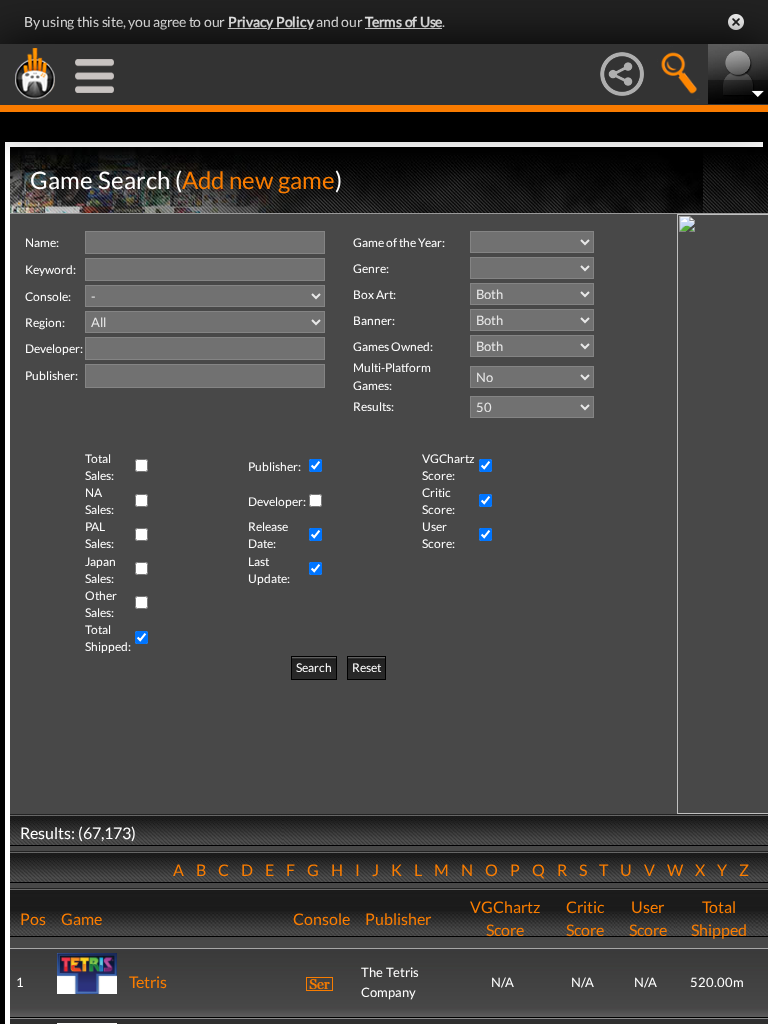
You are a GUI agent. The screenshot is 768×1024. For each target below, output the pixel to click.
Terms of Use (403, 21)
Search (314, 667)
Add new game (258, 179)
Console (321, 918)
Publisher (398, 918)
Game (81, 918)
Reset (366, 667)
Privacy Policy (271, 21)
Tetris (148, 981)
